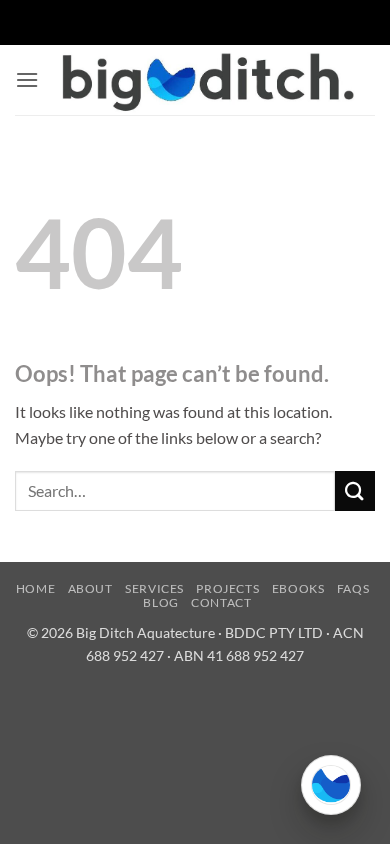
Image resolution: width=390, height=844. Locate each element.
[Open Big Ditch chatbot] (331, 785)
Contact (221, 602)
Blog (160, 602)
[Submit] (355, 490)
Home (35, 588)
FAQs (353, 588)
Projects (227, 588)
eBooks (298, 588)
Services (154, 588)
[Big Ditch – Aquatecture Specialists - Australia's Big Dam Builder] (207, 80)
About (90, 588)
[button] (27, 79)
